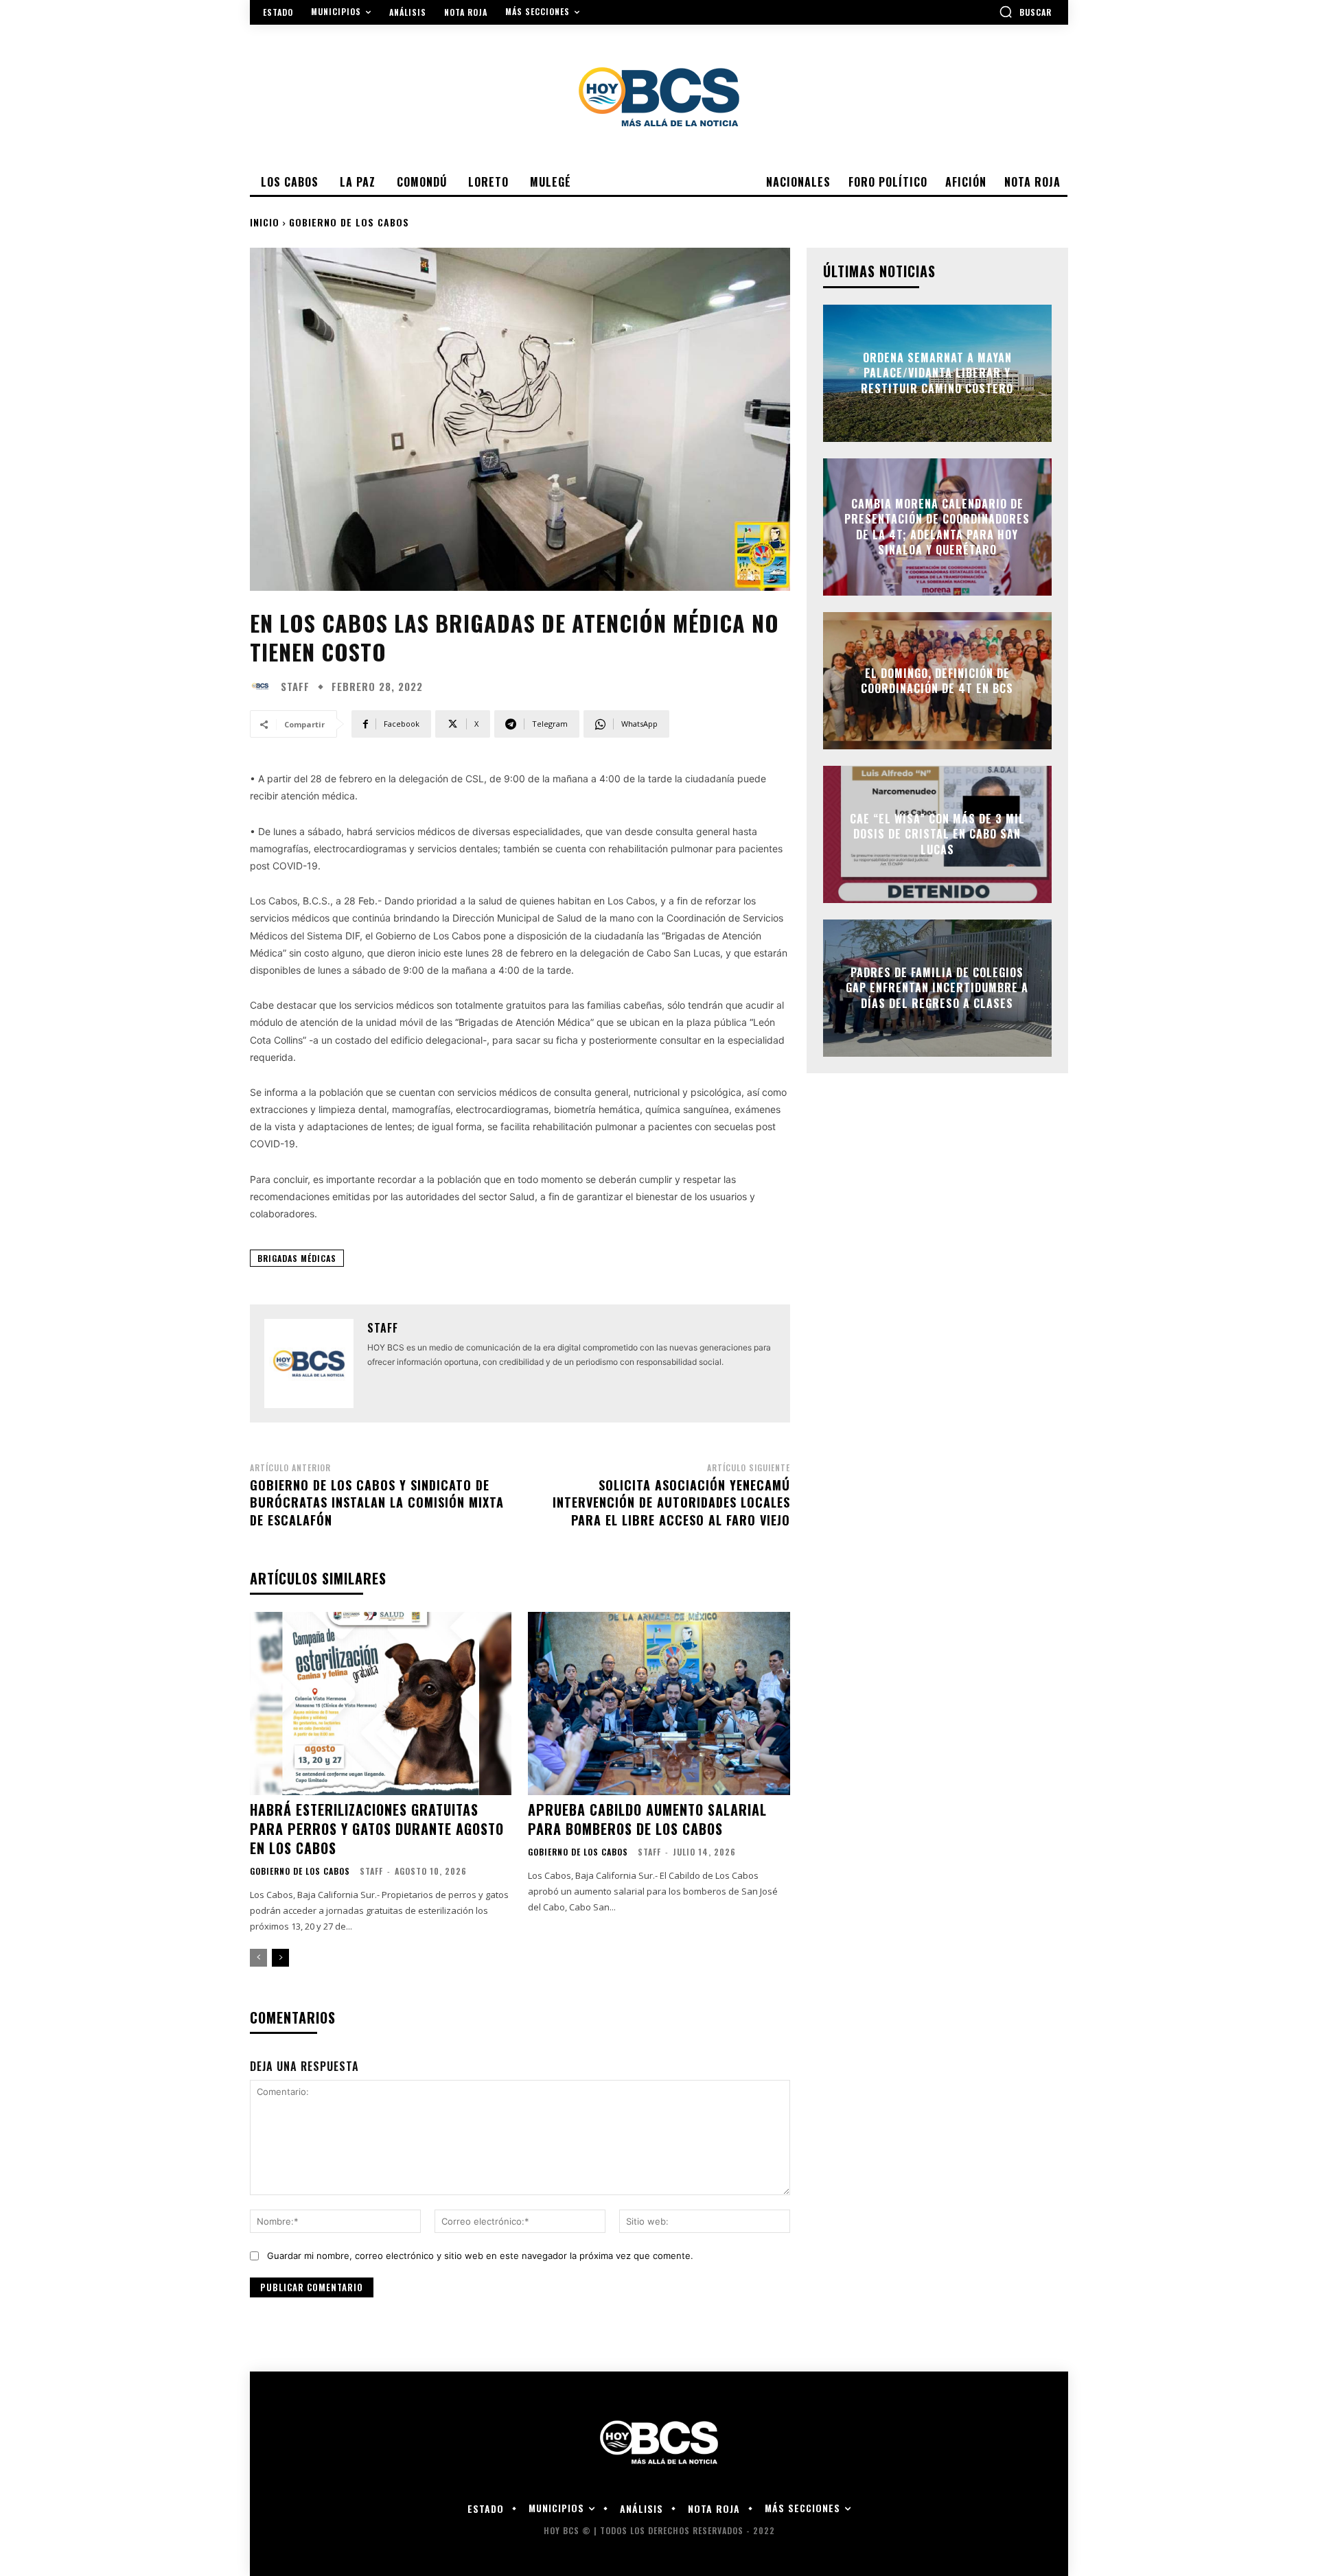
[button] (1025, 12)
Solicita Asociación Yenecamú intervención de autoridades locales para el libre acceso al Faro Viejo (671, 1502)
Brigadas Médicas (297, 1258)
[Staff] (264, 686)
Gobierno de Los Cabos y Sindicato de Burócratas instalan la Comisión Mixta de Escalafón (377, 1502)
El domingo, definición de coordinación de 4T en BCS (937, 681)
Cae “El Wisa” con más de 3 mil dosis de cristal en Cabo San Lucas (937, 834)
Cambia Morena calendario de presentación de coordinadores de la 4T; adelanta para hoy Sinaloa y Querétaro (937, 527)
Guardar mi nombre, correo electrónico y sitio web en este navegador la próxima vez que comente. (480, 2256)
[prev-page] (258, 1958)
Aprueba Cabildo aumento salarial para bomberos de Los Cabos (647, 1819)
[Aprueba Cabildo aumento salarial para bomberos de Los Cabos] (659, 1703)
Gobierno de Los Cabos (349, 222)
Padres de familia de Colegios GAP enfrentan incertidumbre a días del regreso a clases (937, 988)
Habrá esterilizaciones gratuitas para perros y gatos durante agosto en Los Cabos (377, 1829)
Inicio (265, 222)
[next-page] (280, 1958)
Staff (295, 687)
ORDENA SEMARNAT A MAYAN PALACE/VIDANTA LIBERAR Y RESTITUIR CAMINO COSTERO (937, 373)
